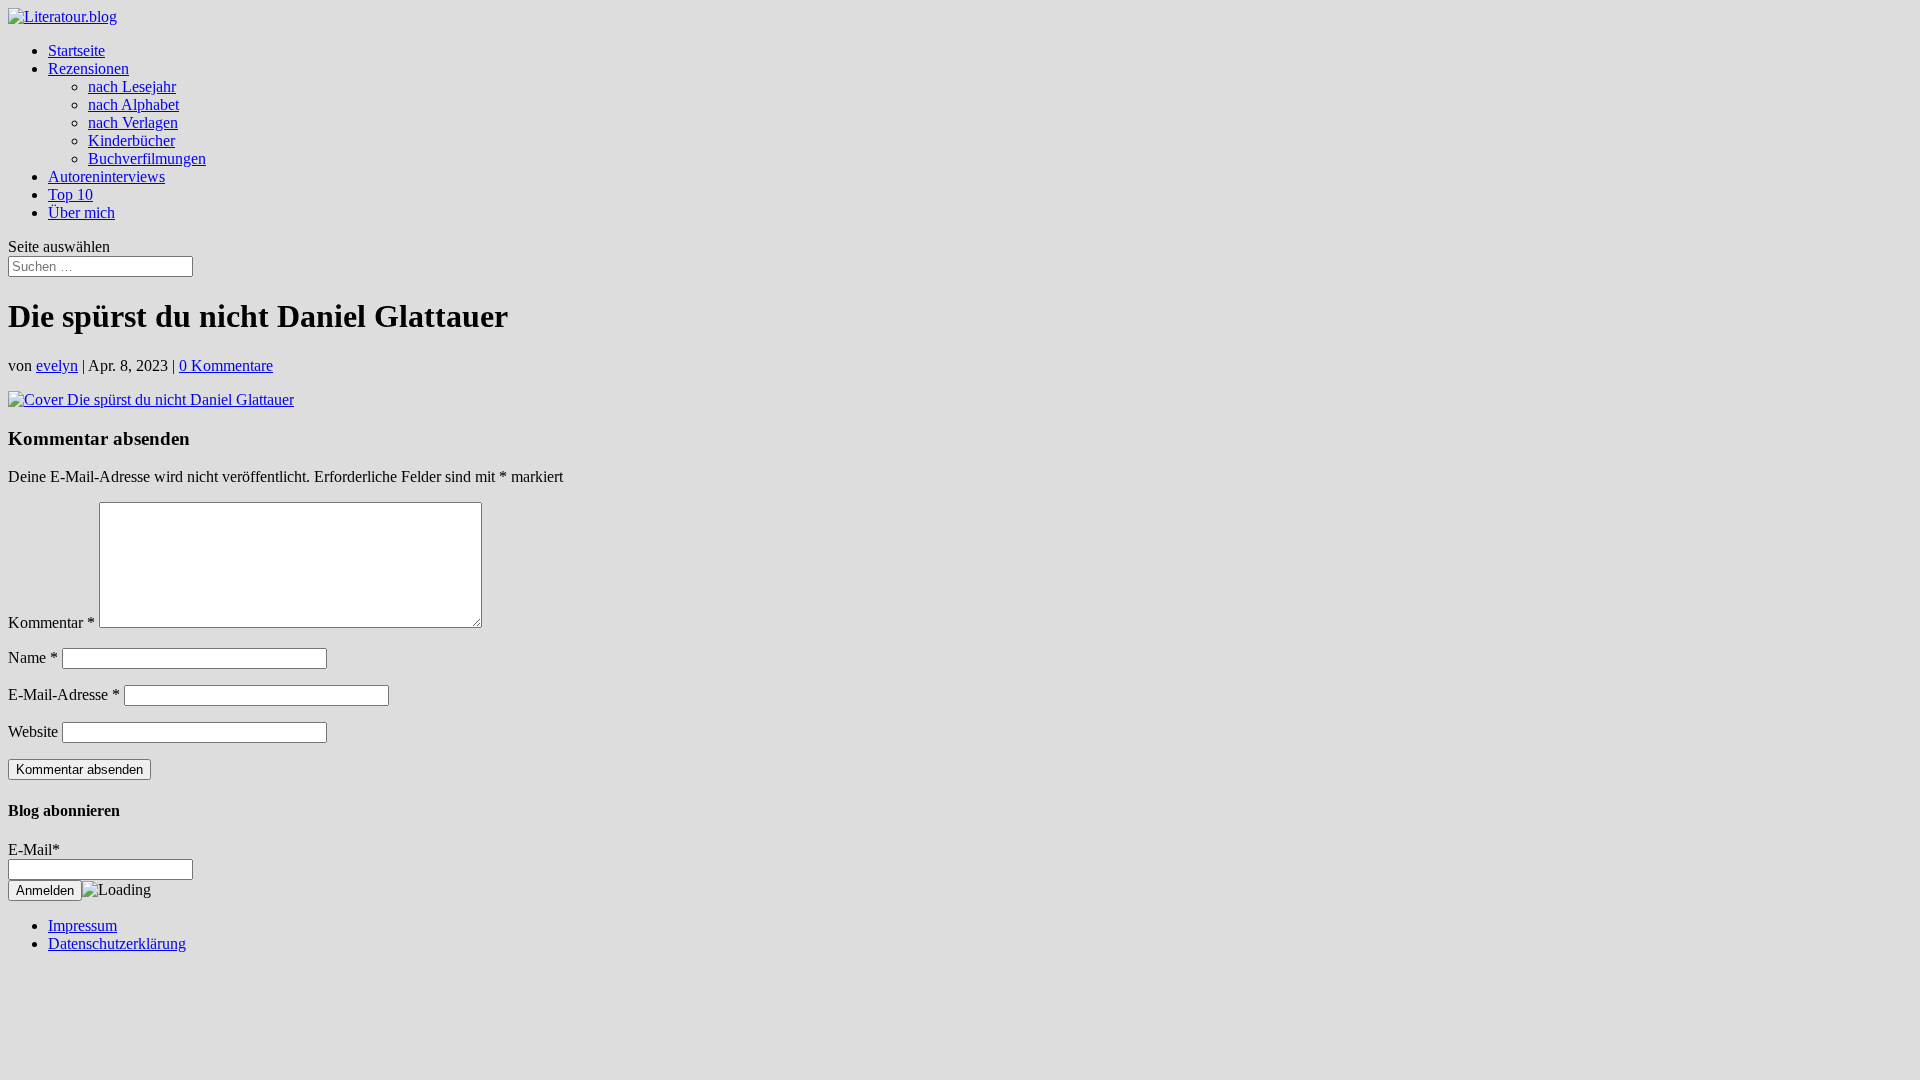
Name (33, 657)
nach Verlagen (133, 122)
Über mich (81, 212)
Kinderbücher (131, 140)
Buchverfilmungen (147, 158)
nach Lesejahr (132, 86)
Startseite (76, 50)
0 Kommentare (226, 365)
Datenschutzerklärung (117, 943)
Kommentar (51, 622)
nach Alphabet (133, 104)
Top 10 (70, 194)
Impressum (82, 925)
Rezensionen (88, 68)
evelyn (57, 365)
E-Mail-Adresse (64, 694)
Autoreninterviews (106, 176)
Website (33, 731)
